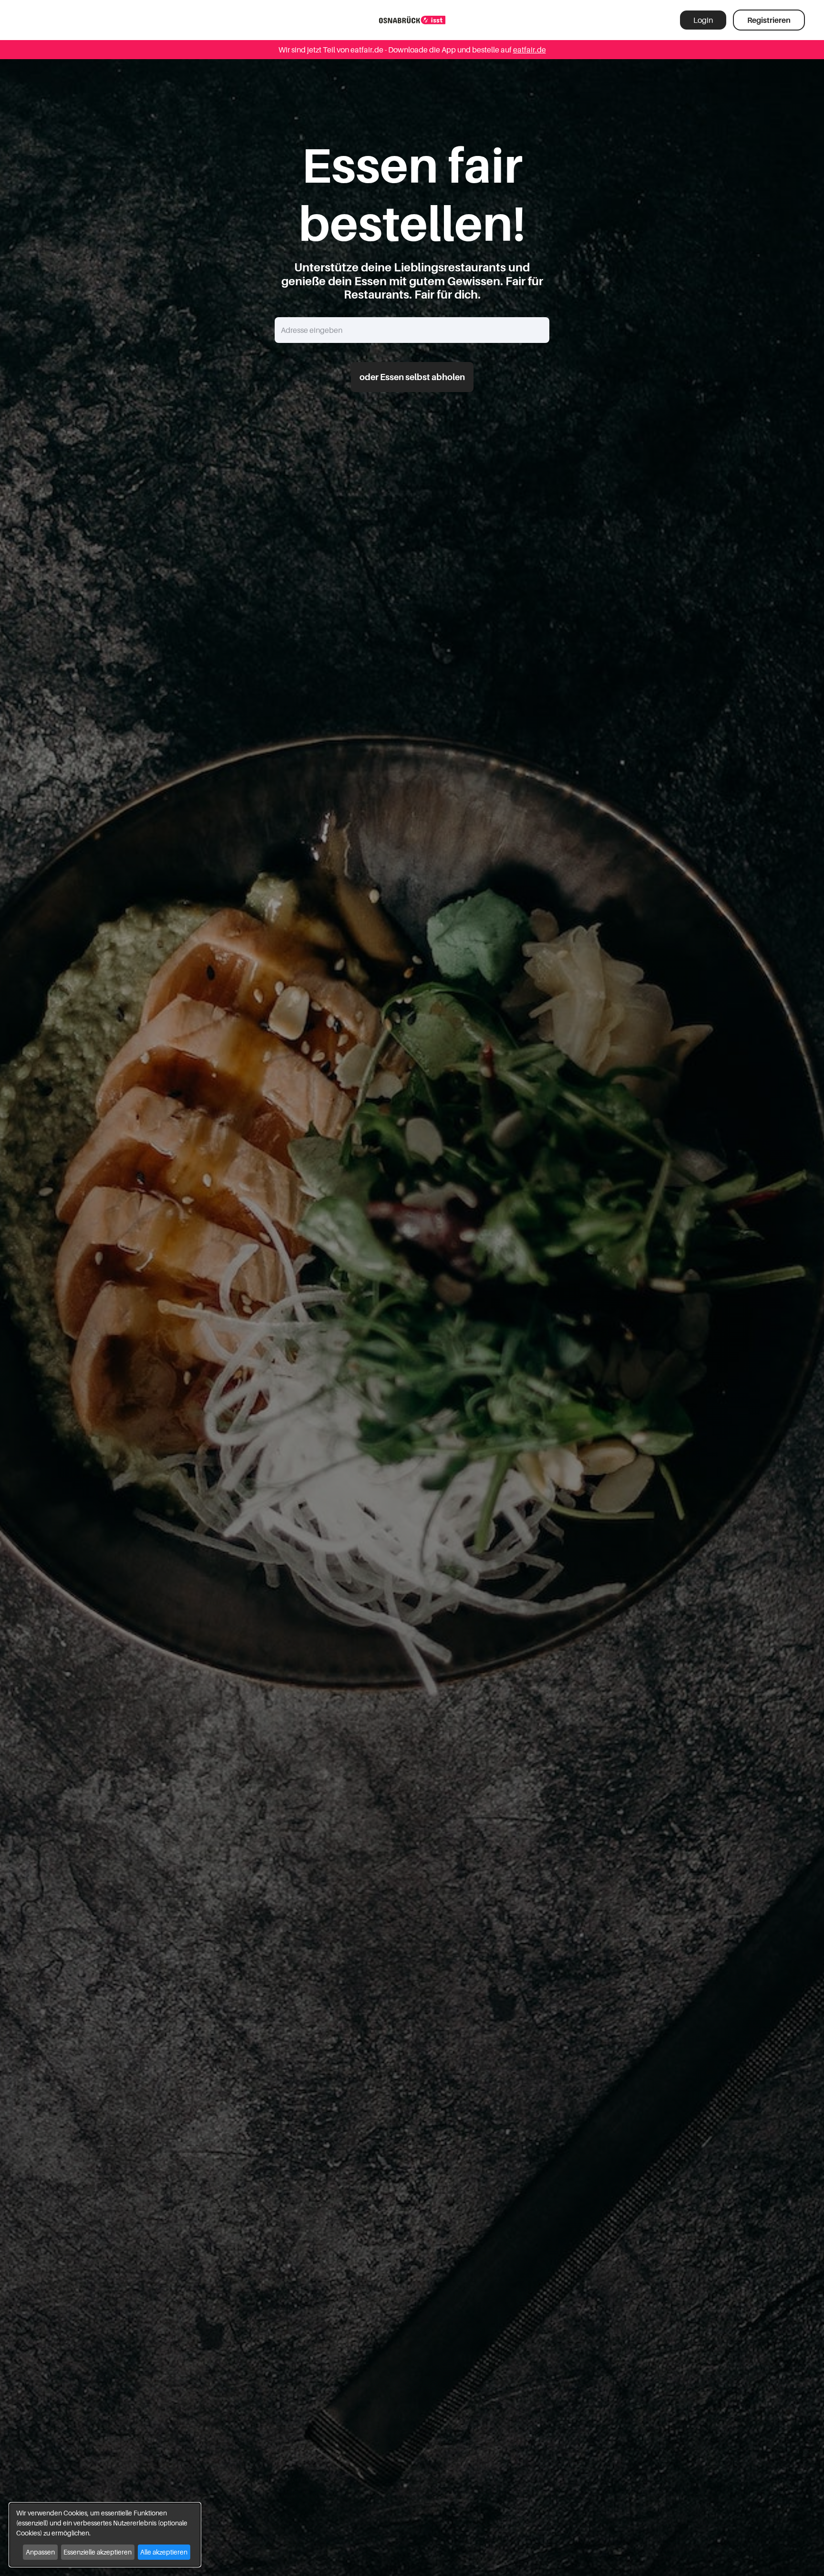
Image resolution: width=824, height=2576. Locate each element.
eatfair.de (530, 50)
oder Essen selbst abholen (412, 377)
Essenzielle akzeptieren (98, 2552)
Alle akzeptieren (164, 2552)
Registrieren (769, 20)
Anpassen (40, 2552)
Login (703, 20)
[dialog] (105, 2535)
